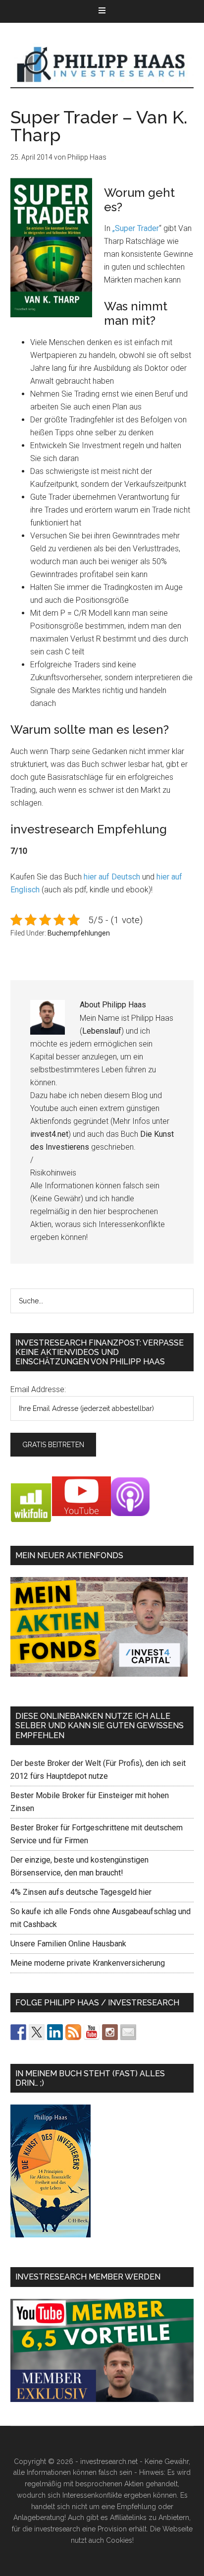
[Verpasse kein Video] (92, 2032)
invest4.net (49, 1134)
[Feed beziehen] (73, 2032)
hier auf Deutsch (112, 877)
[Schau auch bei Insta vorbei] (110, 2032)
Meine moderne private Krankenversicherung (88, 1963)
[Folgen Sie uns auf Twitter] (37, 2032)
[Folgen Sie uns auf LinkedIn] (55, 2032)
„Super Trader (136, 228)
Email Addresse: (38, 1389)
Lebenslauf (102, 1031)
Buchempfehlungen (79, 933)
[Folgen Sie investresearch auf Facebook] (18, 2032)
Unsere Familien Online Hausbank (68, 1944)
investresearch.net (102, 65)
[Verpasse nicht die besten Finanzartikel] (128, 2032)
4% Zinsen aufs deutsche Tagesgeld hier (81, 1892)
